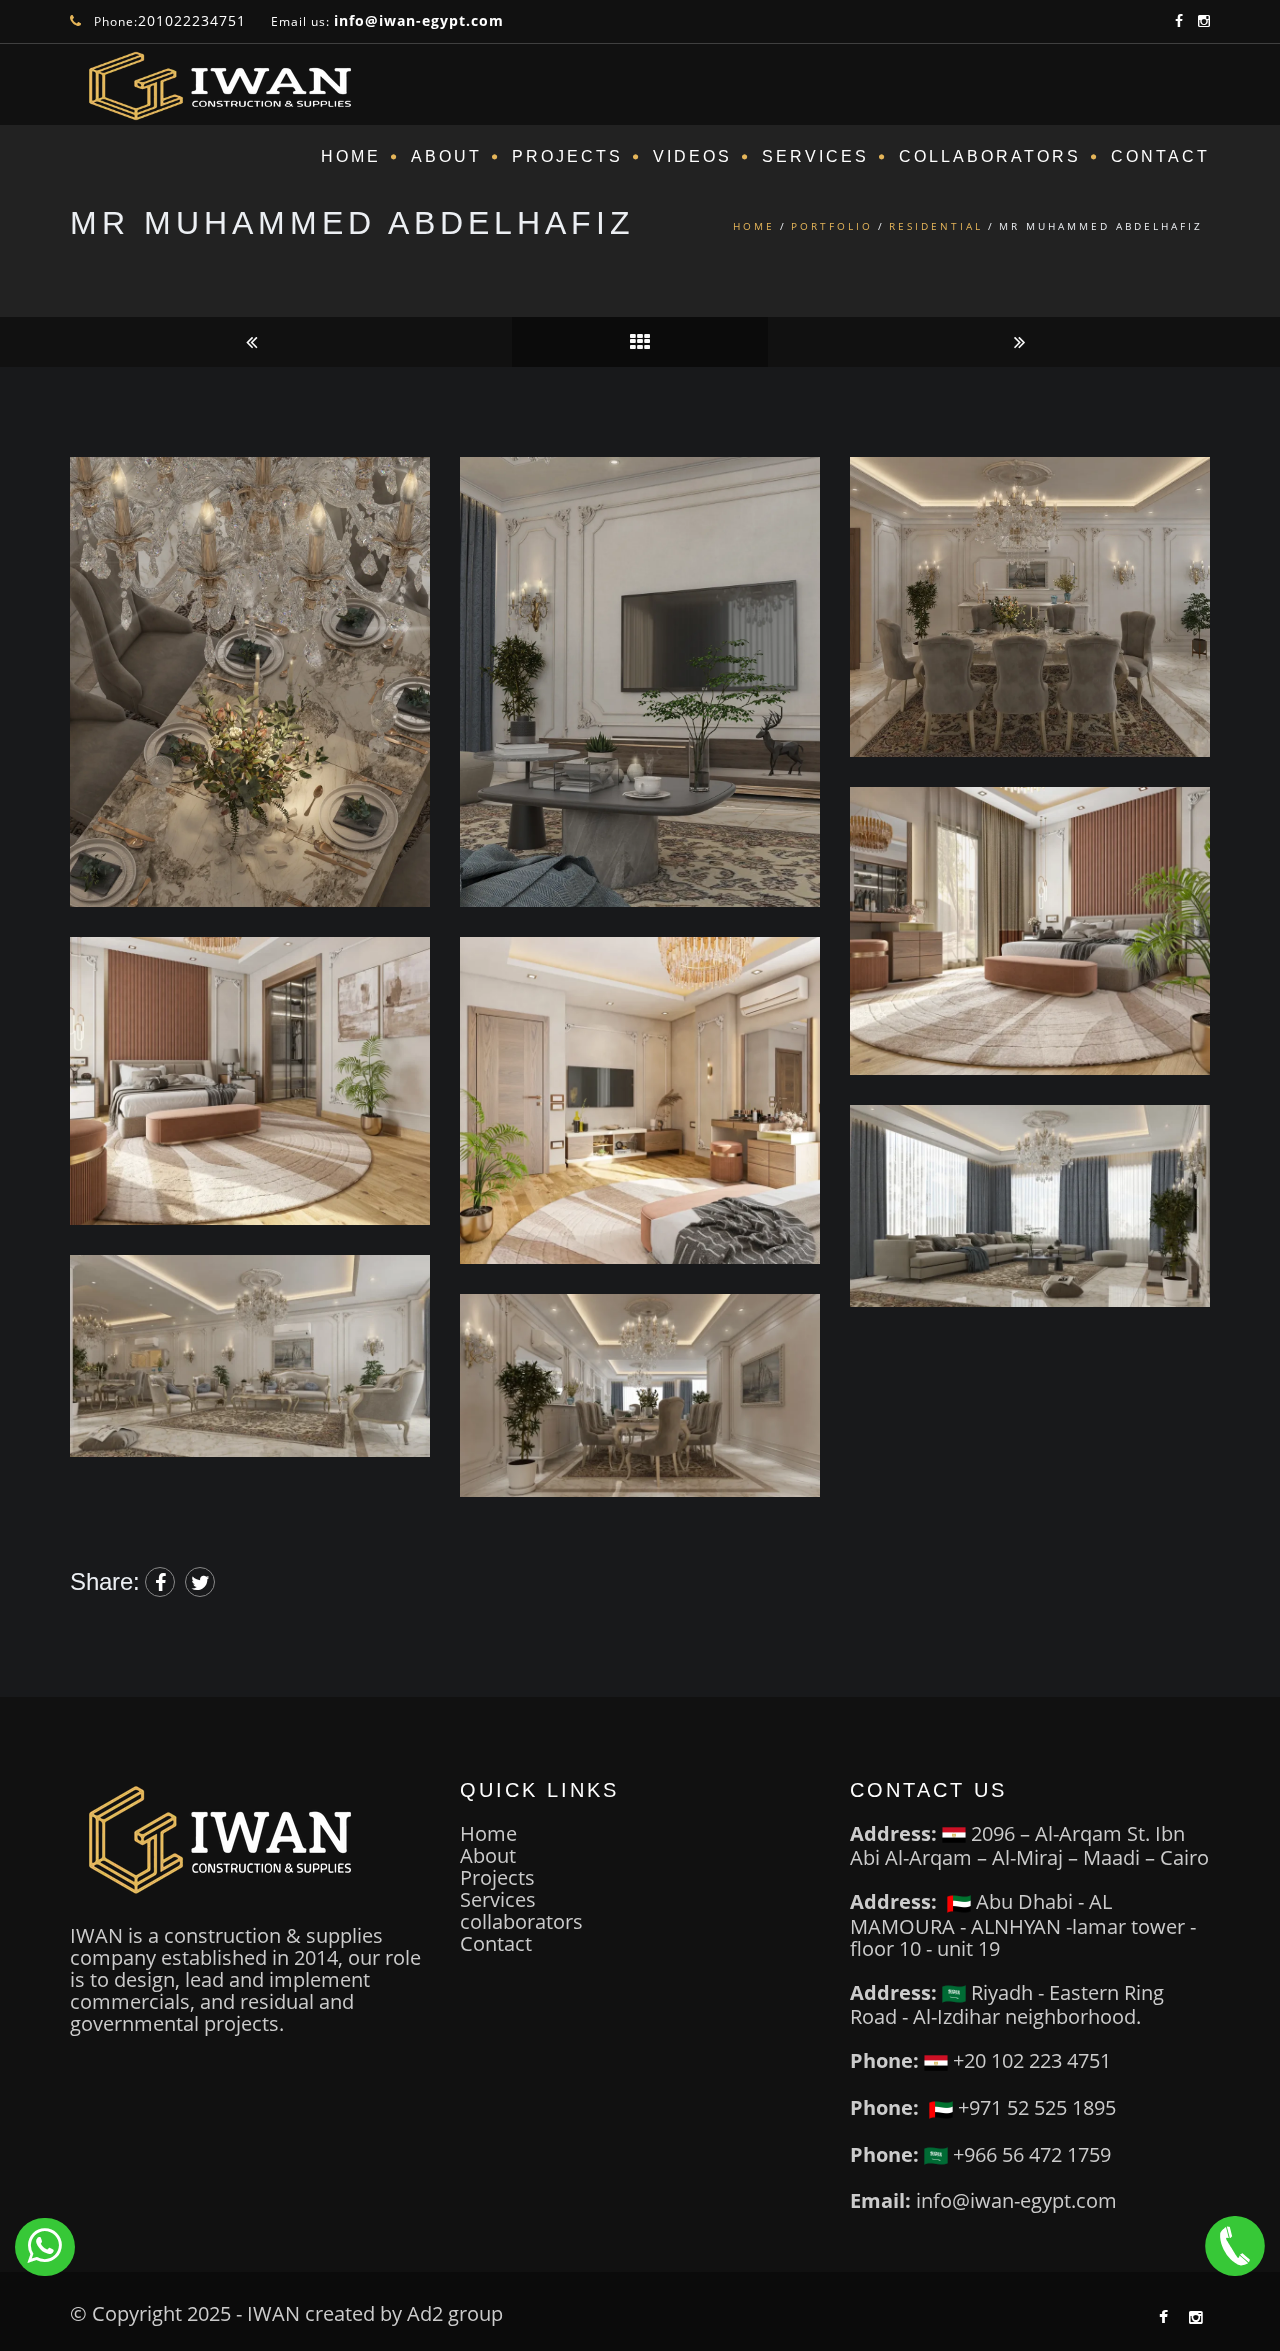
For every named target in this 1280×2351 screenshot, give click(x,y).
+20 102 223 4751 (1029, 2060)
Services (498, 1899)
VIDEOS (692, 156)
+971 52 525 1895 (1034, 2107)
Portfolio (832, 226)
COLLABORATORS (990, 156)
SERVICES (815, 156)
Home (351, 156)
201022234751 (192, 20)
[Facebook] (160, 1582)
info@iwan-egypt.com (419, 20)
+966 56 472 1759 (1029, 2154)
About (446, 156)
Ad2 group (455, 2313)
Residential (936, 226)
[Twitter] (200, 1582)
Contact (1160, 156)
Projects (567, 156)
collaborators (521, 1921)
